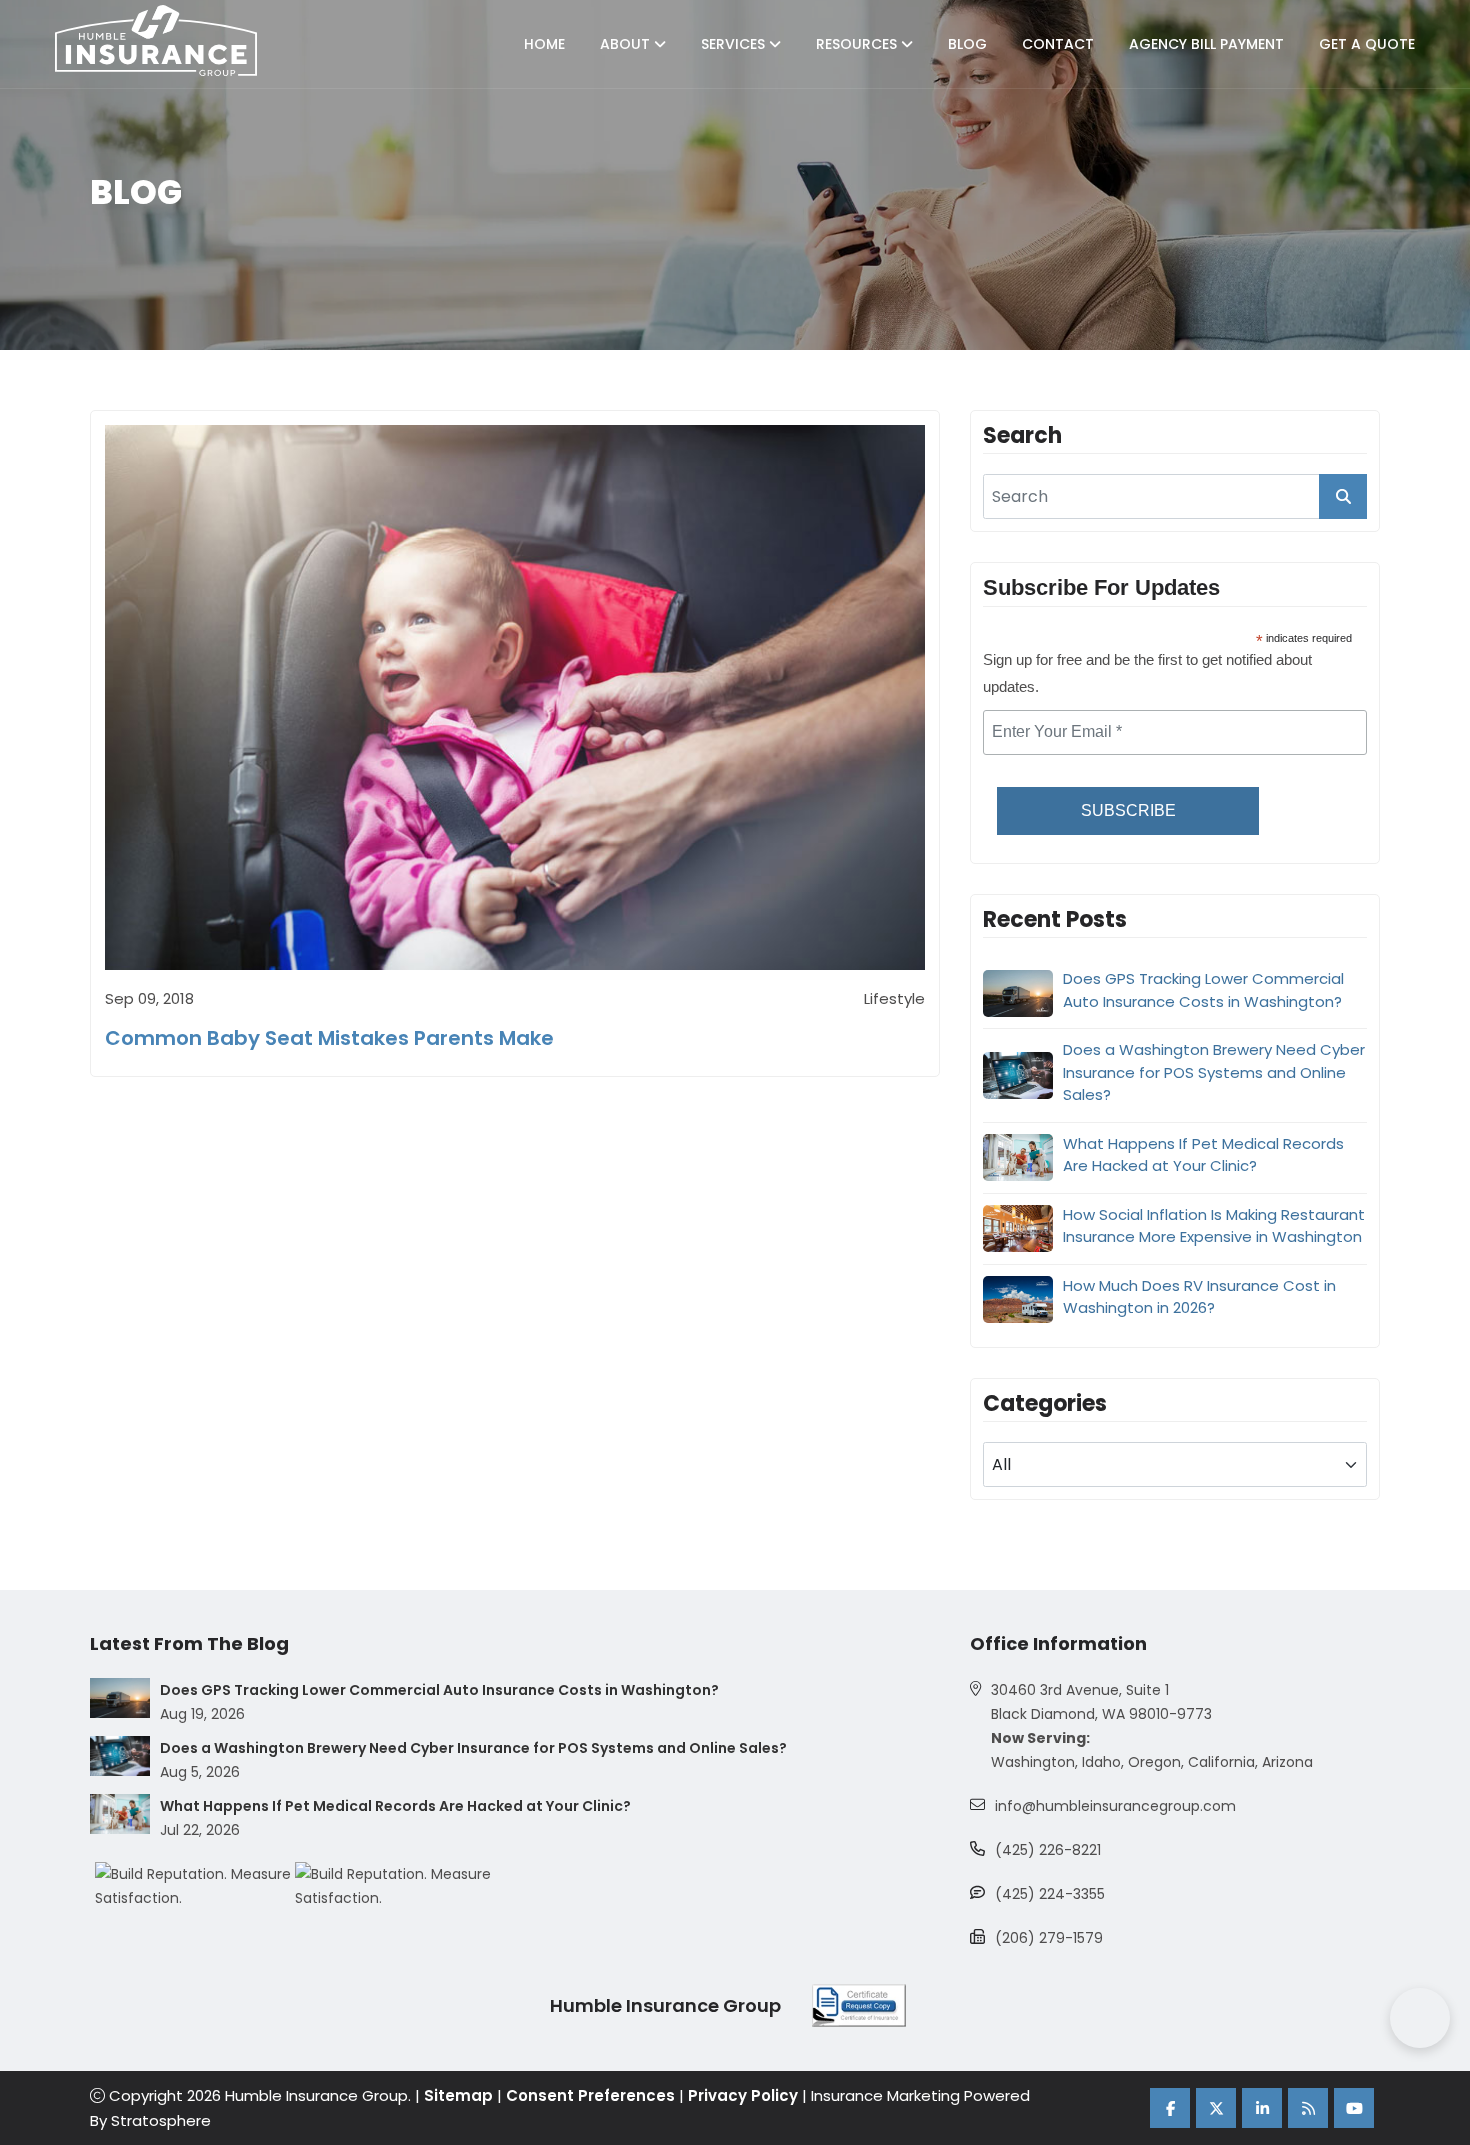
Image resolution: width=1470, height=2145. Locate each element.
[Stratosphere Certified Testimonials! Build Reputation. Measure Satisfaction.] (195, 1886)
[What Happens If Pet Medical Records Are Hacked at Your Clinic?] (120, 1814)
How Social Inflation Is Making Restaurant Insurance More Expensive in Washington (1214, 1226)
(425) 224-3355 (1050, 1894)
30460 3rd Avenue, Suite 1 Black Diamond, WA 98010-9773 (1101, 1702)
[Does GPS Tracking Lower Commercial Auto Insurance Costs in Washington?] (120, 1698)
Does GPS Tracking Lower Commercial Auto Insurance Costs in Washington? (1203, 990)
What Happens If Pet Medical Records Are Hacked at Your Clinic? (1203, 1155)
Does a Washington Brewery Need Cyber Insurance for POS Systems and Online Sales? (1214, 1072)
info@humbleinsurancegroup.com (1115, 1806)
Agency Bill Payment (1206, 44)
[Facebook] (1170, 2108)
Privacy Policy (743, 2095)
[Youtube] (1354, 2108)
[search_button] (1343, 496)
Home (544, 44)
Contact (1058, 44)
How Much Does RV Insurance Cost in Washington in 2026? (1199, 1297)
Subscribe (1128, 810)
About (627, 44)
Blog (967, 44)
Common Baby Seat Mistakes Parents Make (329, 1038)
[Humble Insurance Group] (156, 40)
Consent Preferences (590, 2095)
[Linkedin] (1262, 2108)
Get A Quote (1367, 44)
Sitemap (458, 2095)
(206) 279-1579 (1049, 1938)
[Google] (1308, 2108)
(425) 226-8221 (1048, 1850)
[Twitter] (1216, 2108)
